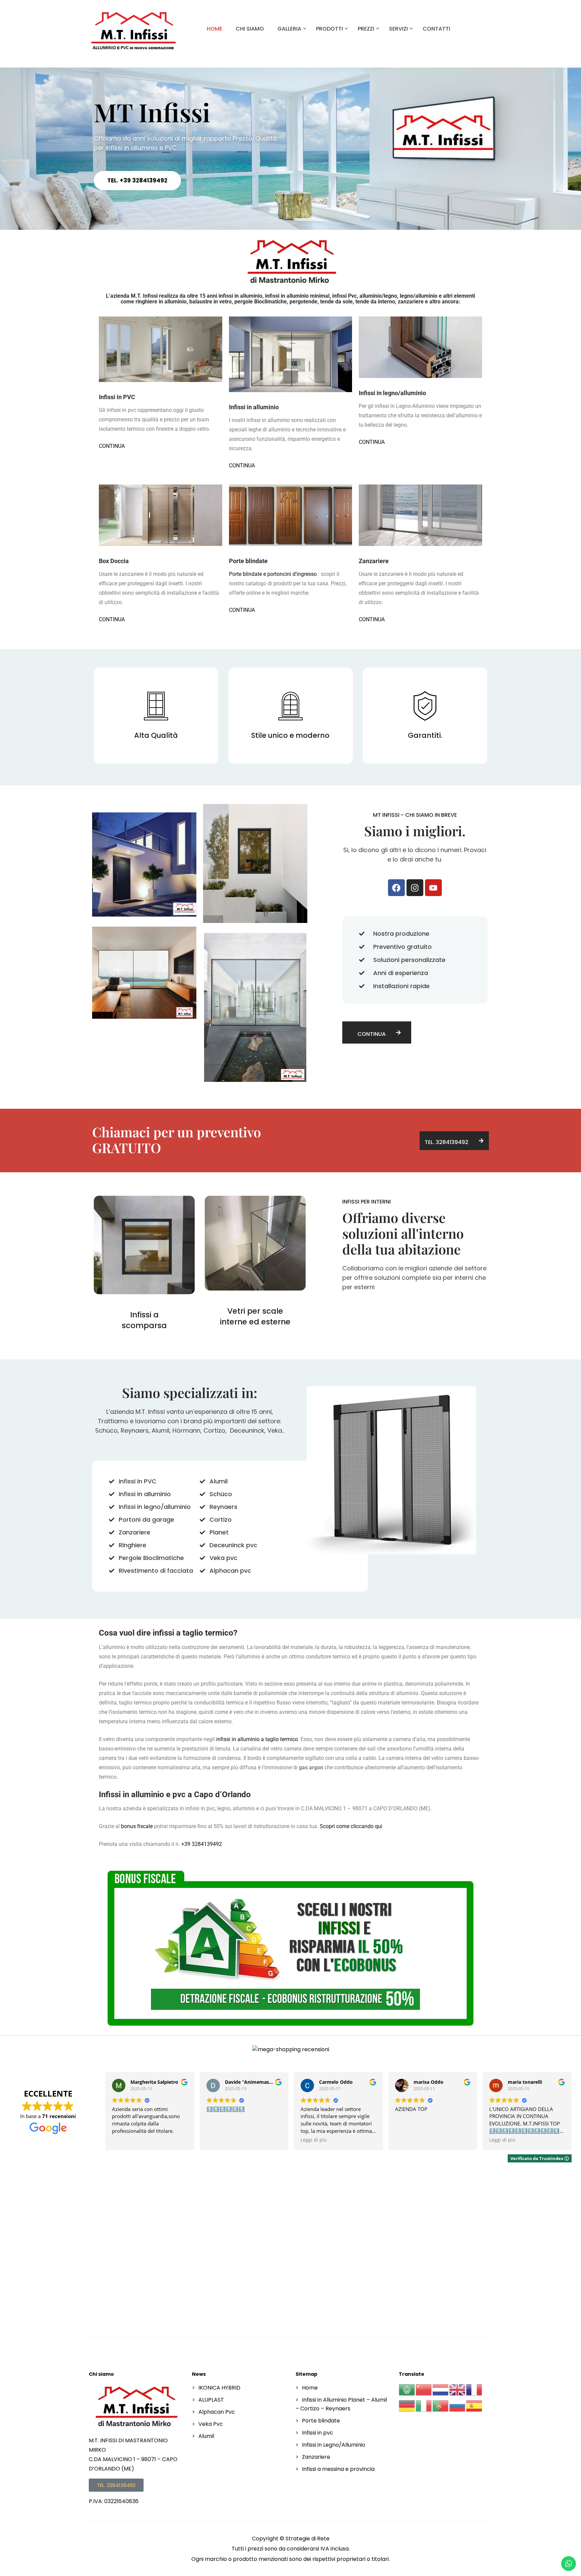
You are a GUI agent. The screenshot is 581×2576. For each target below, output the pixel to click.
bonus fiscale (137, 1826)
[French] (474, 2390)
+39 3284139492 (201, 1844)
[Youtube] (433, 888)
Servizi (398, 29)
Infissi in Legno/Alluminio (334, 2445)
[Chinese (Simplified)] (424, 2390)
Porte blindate (321, 2421)
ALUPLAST (211, 2400)
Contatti (436, 29)
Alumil (206, 2436)
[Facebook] (396, 888)
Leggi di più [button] (314, 2140)
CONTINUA (112, 446)
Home (215, 29)
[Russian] (458, 2406)
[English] (458, 2390)
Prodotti (330, 29)
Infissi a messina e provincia (338, 2469)
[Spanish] (474, 2406)
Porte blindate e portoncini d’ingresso (273, 574)
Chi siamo (250, 29)
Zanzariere (316, 2457)
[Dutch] (441, 2390)
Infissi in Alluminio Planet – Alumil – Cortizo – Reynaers (341, 2404)
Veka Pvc (211, 2424)
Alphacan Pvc (217, 2412)
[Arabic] (407, 2390)
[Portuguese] (441, 2406)
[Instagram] (415, 888)
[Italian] (424, 2406)
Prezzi (366, 29)
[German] (407, 2406)
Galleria (289, 29)
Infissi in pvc (318, 2433)
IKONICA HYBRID (219, 2388)
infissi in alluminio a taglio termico (257, 1739)
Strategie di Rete (307, 2539)
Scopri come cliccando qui (351, 1826)
